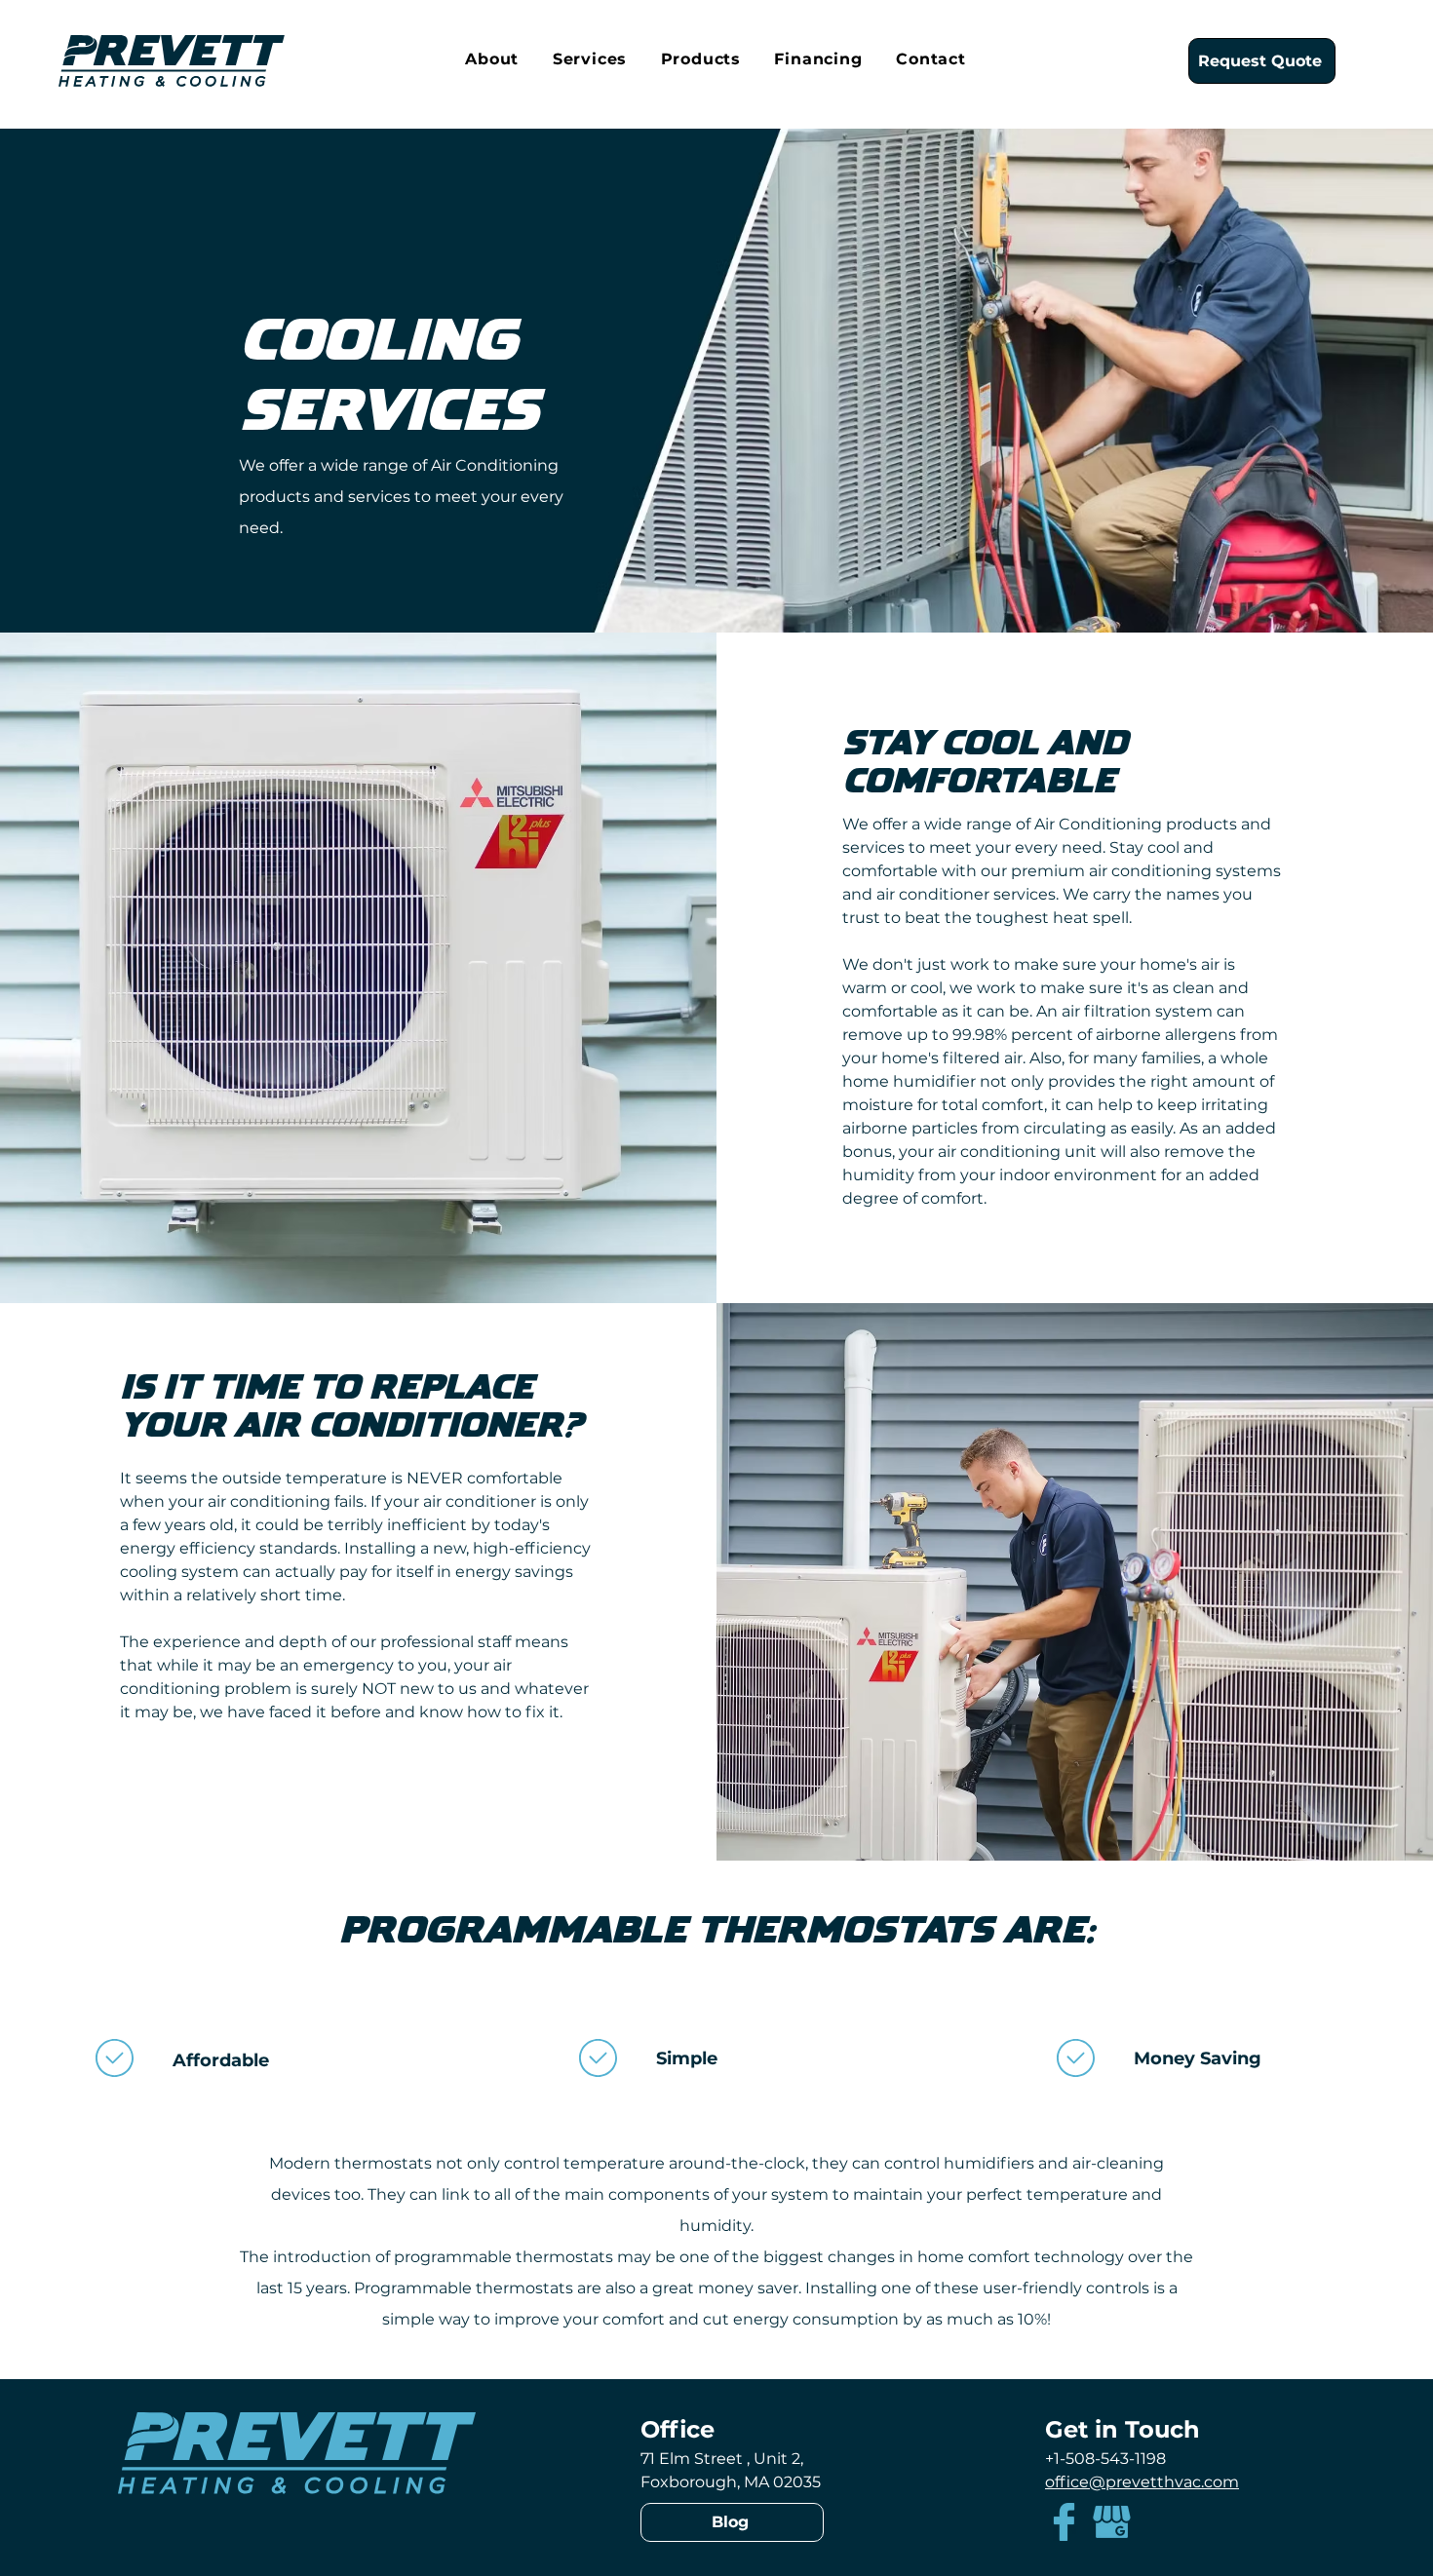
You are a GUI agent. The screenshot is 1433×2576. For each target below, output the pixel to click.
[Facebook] (1064, 2522)
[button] (492, 60)
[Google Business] (1112, 2522)
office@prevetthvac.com (1142, 2482)
